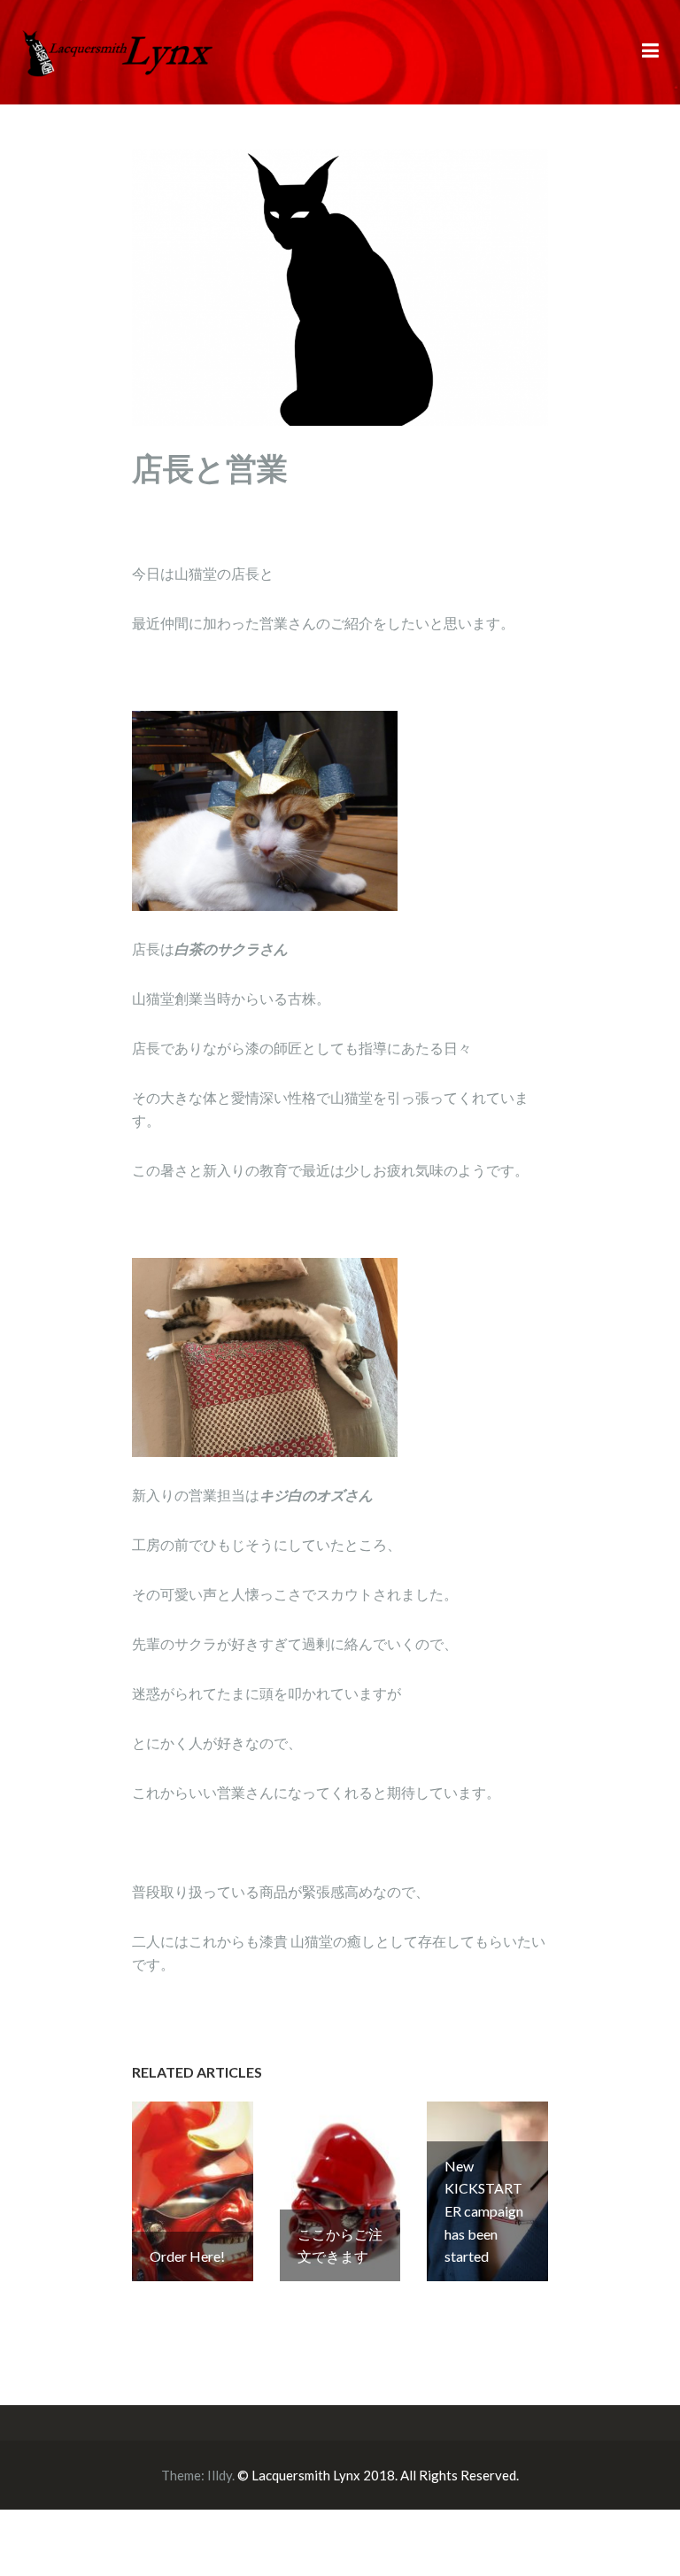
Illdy (220, 2475)
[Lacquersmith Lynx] (119, 50)
